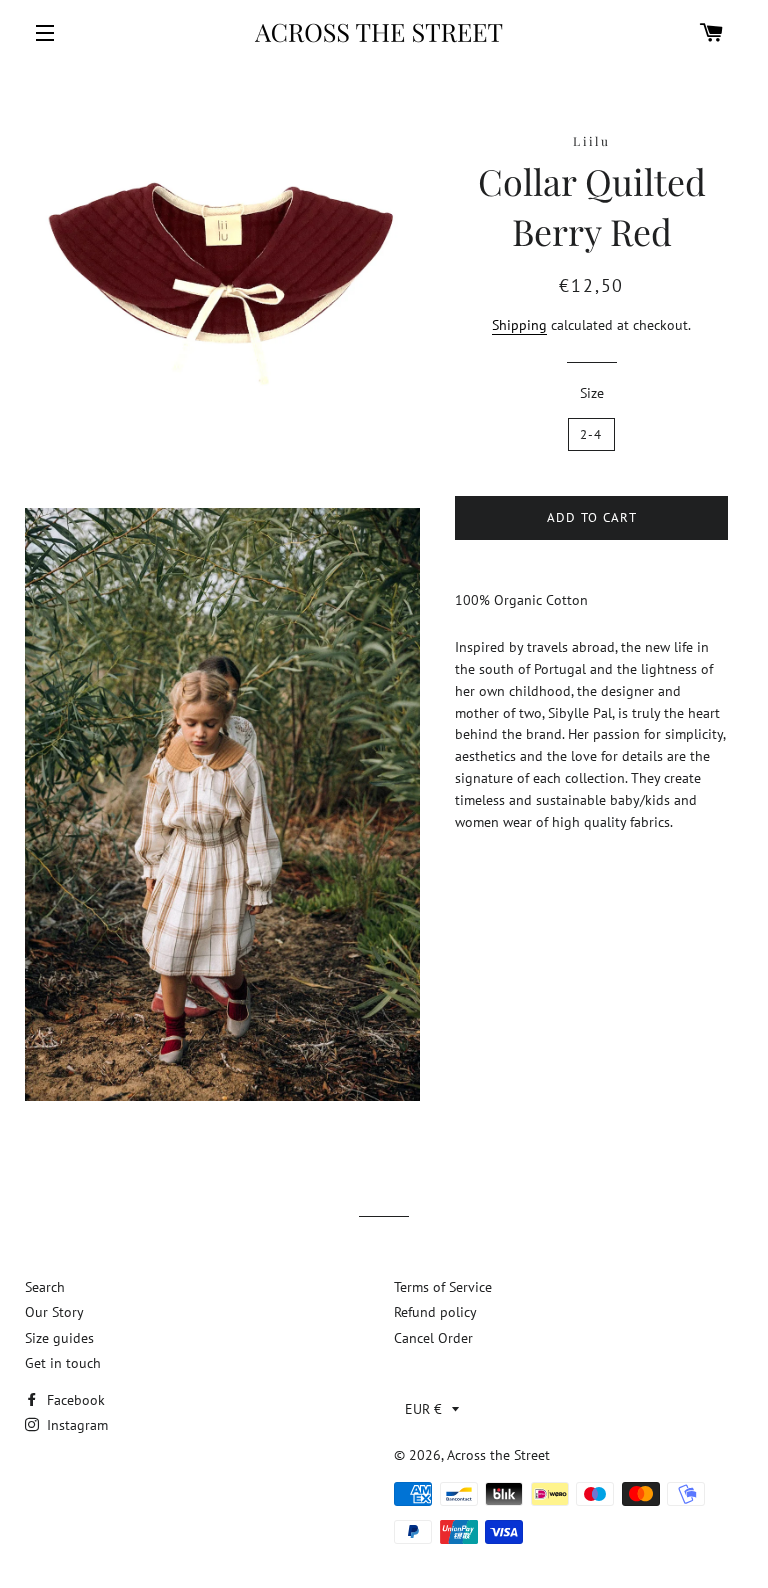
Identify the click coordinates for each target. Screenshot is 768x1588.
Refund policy (435, 1312)
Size (592, 393)
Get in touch (63, 1363)
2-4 (591, 434)
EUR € (423, 1409)
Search (45, 1287)
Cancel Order (433, 1338)
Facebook (74, 1400)
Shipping (519, 325)
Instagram (75, 1425)
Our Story (54, 1312)
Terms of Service (443, 1287)
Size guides (59, 1338)
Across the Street (498, 1455)
